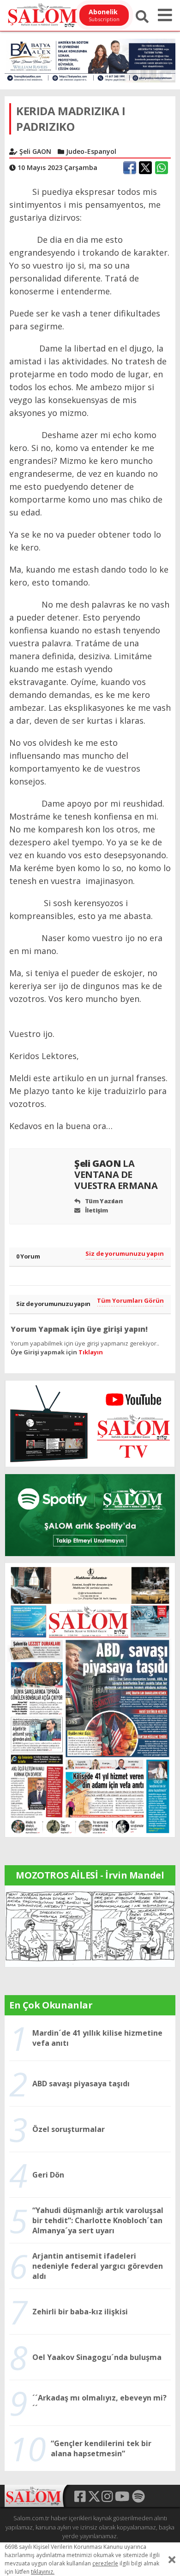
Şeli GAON (116, 1174)
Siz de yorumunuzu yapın (125, 1253)
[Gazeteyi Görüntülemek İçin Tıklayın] (90, 1699)
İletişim (96, 1210)
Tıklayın (91, 1352)
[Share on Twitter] (145, 168)
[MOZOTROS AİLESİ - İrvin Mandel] (90, 1926)
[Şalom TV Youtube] (90, 1424)
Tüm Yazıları (103, 1201)
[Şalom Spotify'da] (90, 1515)
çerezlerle (105, 2563)
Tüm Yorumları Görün (130, 1300)
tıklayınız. (43, 2572)
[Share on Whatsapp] (162, 168)
